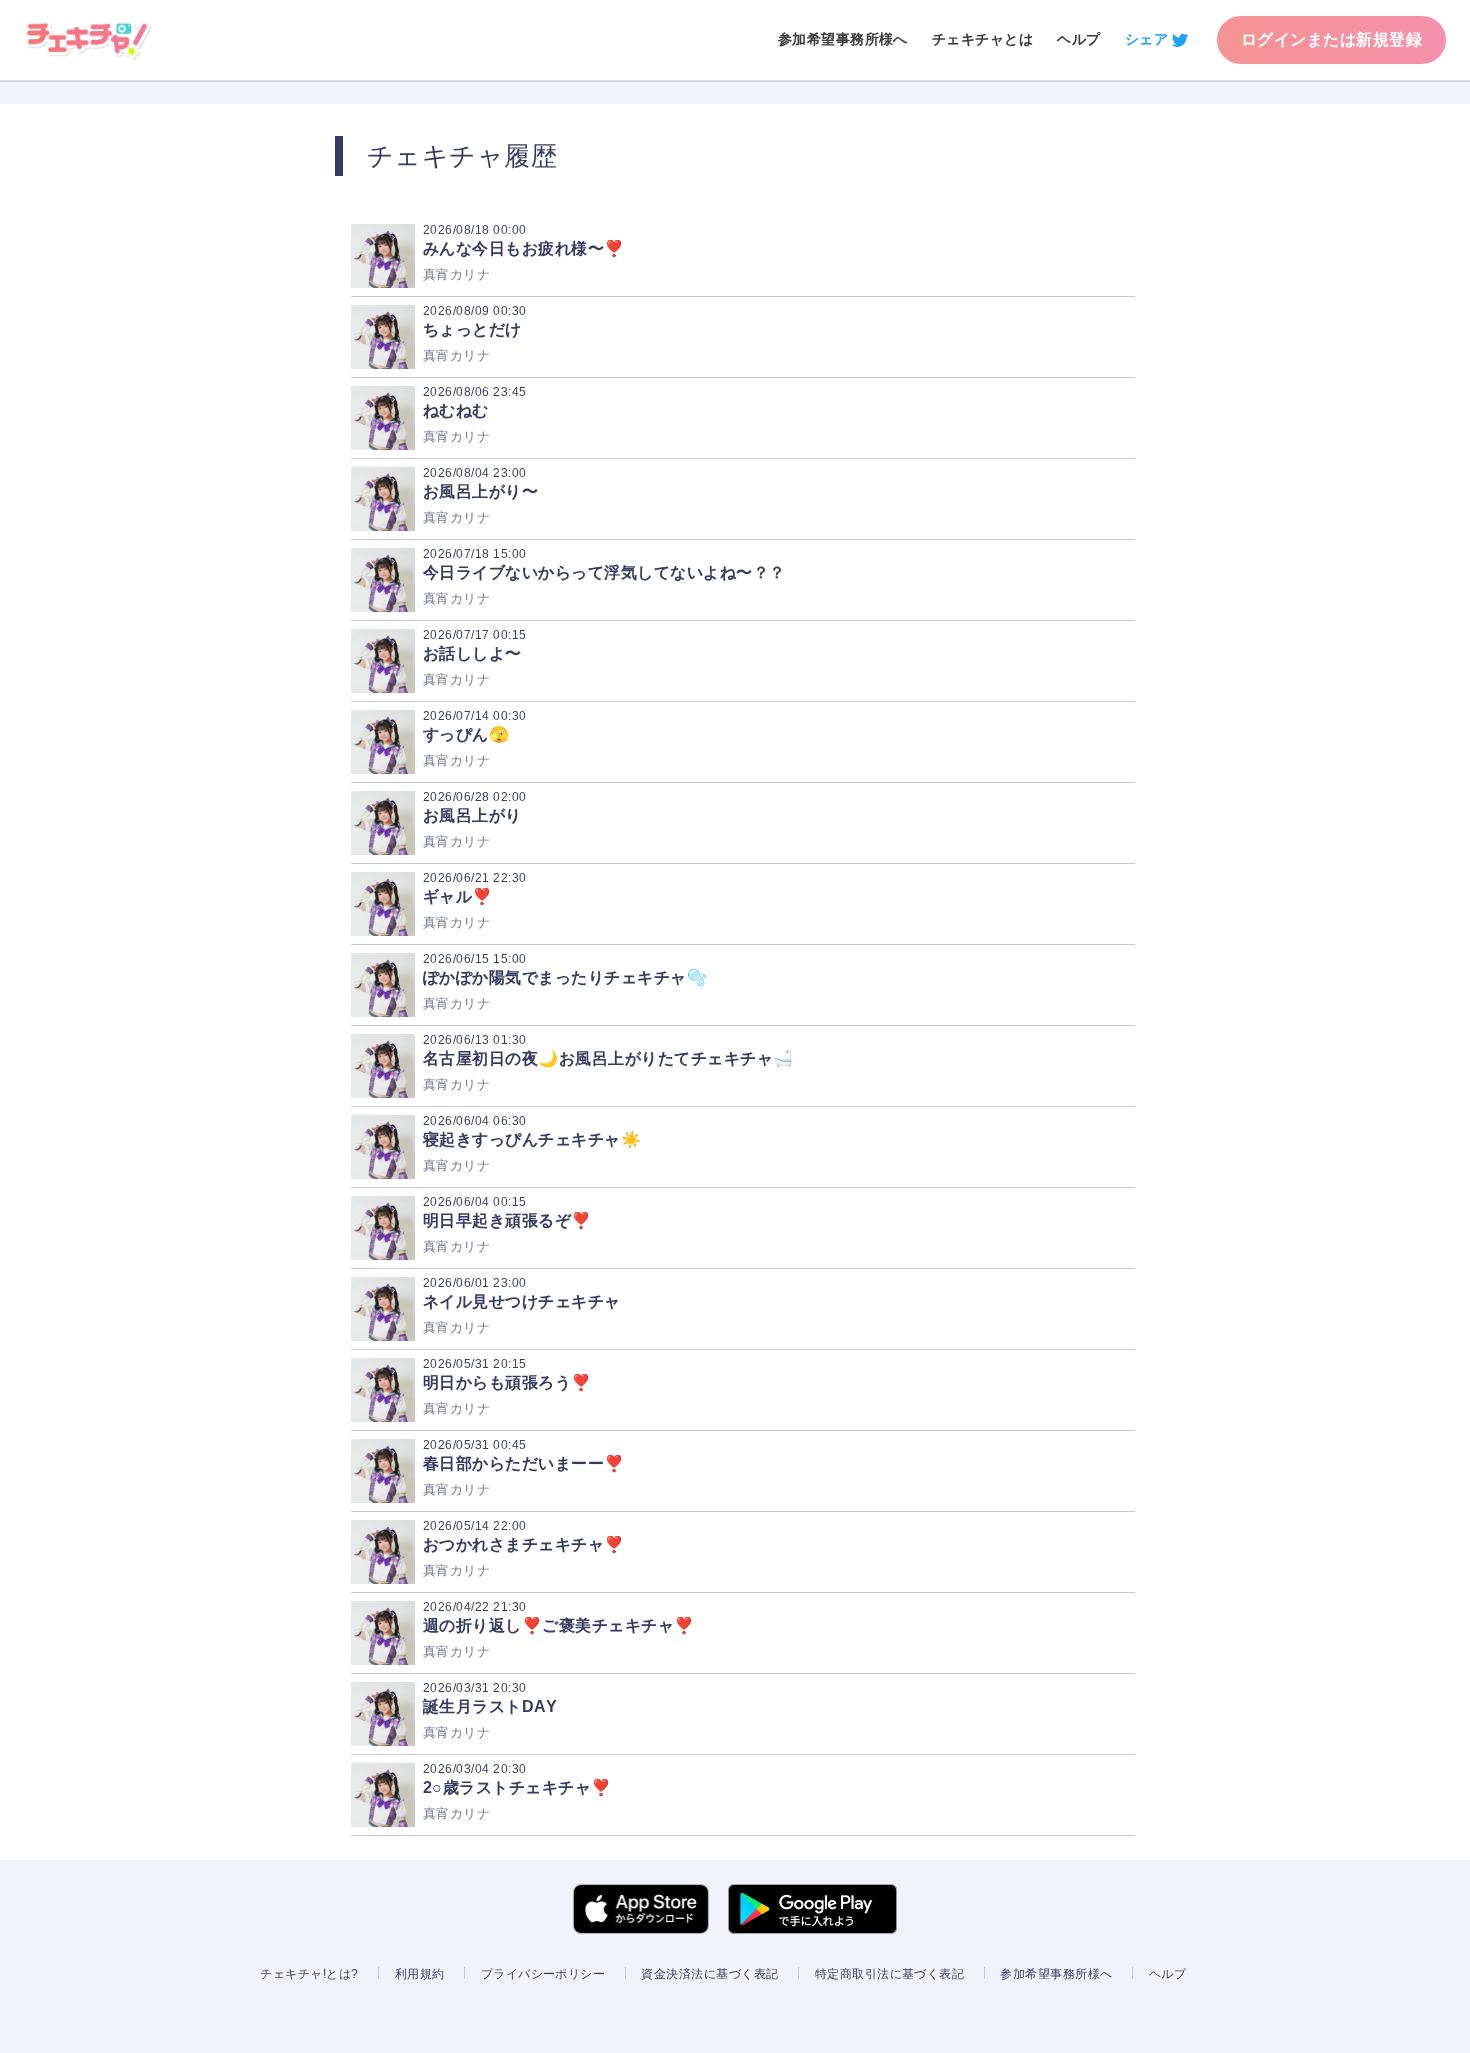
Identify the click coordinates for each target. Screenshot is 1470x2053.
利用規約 (420, 1974)
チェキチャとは (982, 39)
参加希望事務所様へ (843, 39)
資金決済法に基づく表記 (709, 1974)
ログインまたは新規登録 (1331, 39)
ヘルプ (1078, 39)
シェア (1146, 39)
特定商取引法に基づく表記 (890, 1974)
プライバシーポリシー (543, 1974)
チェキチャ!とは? (309, 1974)
